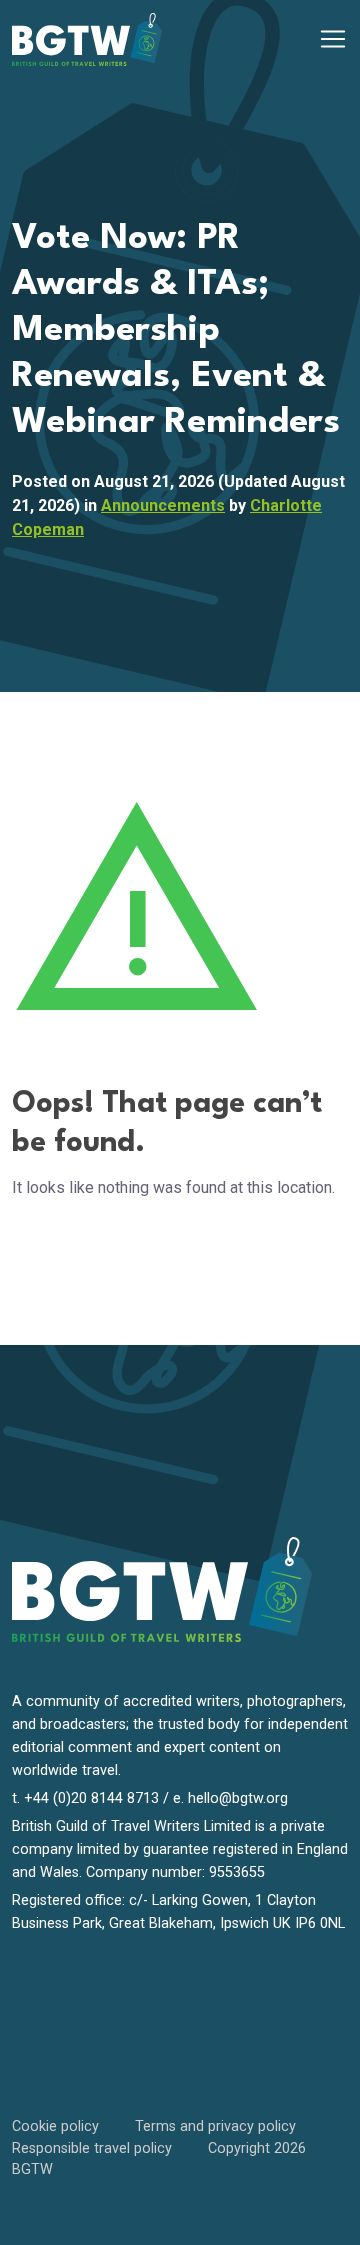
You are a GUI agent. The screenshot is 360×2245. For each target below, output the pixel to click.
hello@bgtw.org (238, 1798)
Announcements (163, 505)
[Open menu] (333, 39)
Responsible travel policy (92, 2148)
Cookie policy (55, 2126)
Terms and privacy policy (215, 2126)
